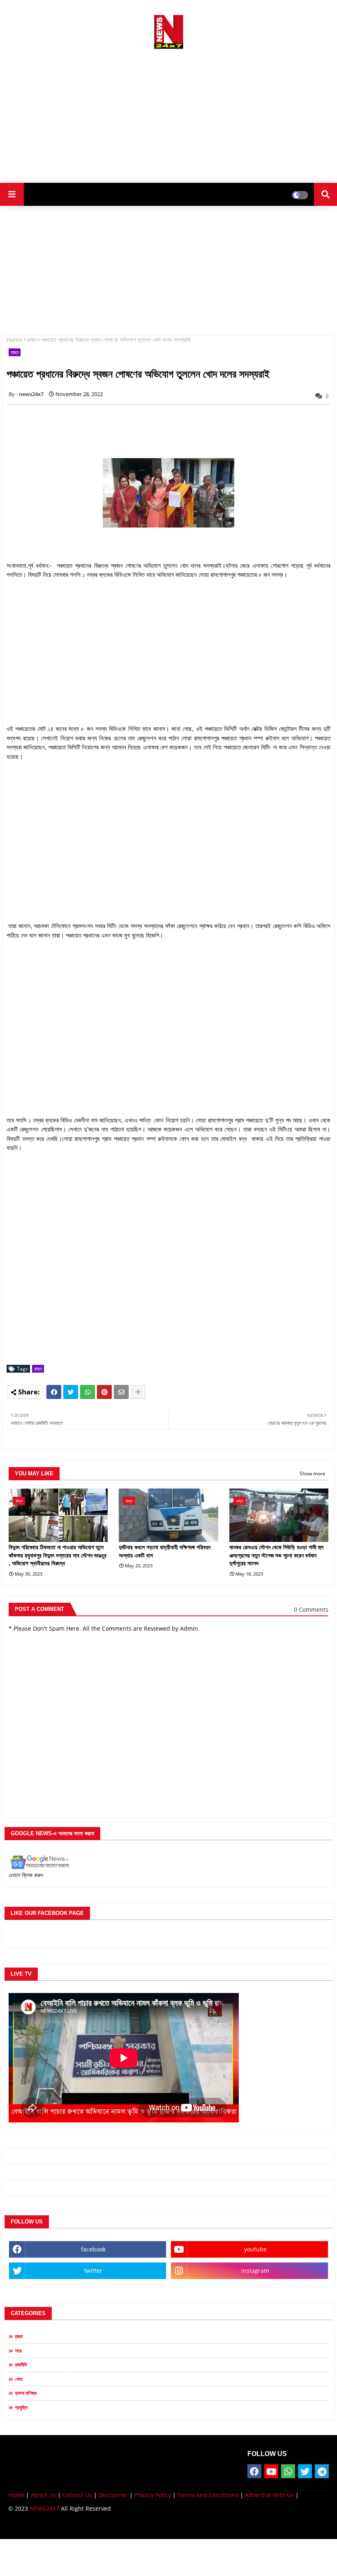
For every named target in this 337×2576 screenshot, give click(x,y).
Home (15, 340)
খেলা (18, 2379)
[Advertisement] (168, 113)
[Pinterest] (104, 1392)
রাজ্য (32, 340)
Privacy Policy (153, 2495)
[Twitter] (71, 1392)
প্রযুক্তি (21, 2407)
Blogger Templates (67, 2526)
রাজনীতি (21, 2365)
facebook (93, 2249)
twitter (93, 2271)
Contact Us (77, 2495)
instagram (255, 2271)
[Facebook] (54, 1392)
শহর (18, 2351)
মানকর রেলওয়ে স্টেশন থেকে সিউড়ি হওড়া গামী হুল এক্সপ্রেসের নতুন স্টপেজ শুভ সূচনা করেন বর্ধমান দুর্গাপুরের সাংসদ (276, 1555)
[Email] (121, 1392)
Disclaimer (113, 2495)
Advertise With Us (269, 2495)
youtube (255, 2249)
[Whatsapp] (88, 1392)
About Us (43, 2495)
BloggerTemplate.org (169, 2526)
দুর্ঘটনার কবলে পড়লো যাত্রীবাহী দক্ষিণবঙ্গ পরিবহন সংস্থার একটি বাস (165, 1551)
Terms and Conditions (208, 2495)
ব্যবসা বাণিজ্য (26, 2393)
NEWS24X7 (44, 2508)
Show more (313, 1473)
